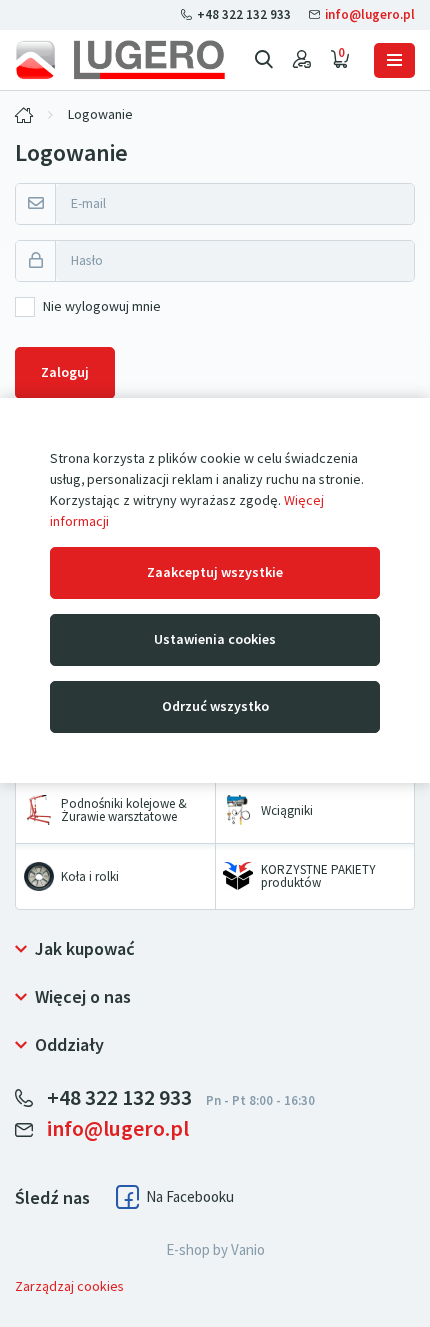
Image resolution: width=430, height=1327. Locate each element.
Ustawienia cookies (215, 639)
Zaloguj (65, 372)
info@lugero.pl (368, 14)
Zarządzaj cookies (69, 1286)
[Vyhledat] (264, 60)
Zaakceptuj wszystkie (215, 572)
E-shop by (215, 1250)
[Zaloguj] (302, 60)
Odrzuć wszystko (215, 706)
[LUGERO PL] (24, 115)
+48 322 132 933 (244, 14)
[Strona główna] (120, 60)
